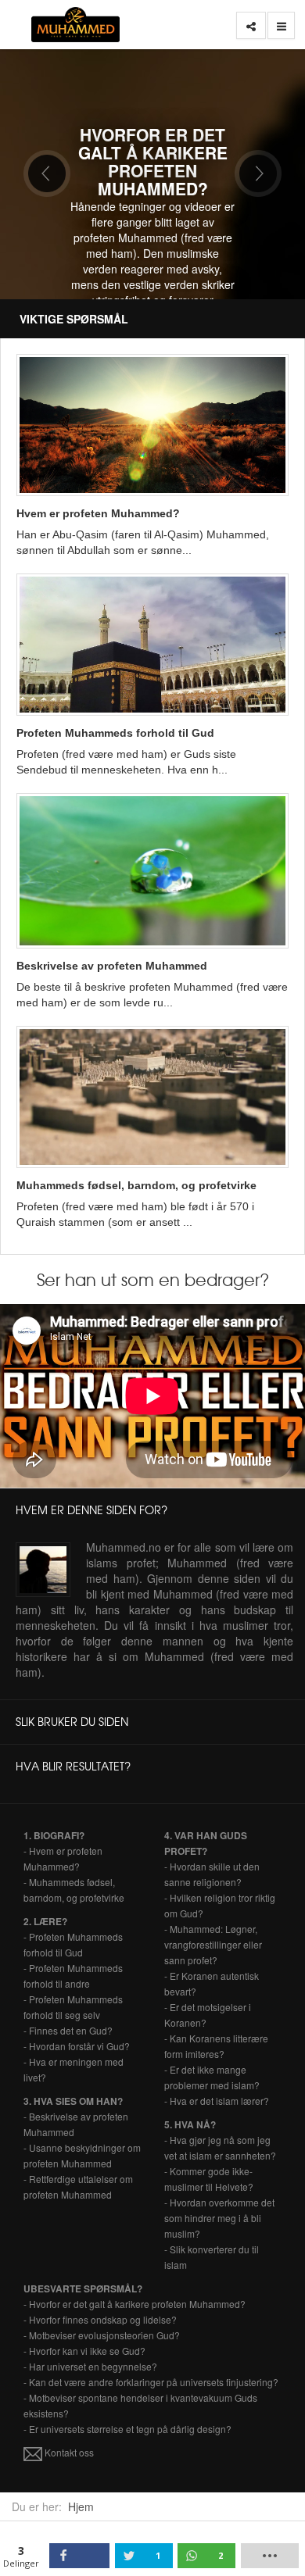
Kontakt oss (68, 2452)
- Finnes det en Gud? (68, 2030)
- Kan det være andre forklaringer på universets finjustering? (151, 2382)
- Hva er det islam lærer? (217, 2101)
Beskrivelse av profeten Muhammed (112, 966)
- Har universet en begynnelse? (90, 2366)
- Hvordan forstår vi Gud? (77, 2046)
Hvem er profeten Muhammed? (98, 513)
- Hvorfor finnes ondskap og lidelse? (100, 2319)
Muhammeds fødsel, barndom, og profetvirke (136, 1185)
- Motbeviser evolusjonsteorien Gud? (102, 2335)
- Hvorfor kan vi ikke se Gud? (84, 2351)
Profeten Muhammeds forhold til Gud (115, 733)
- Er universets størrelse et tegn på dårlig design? (127, 2429)
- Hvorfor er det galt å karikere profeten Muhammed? (135, 2304)
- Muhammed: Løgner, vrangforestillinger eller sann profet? (213, 1944)
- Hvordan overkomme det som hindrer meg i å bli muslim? (219, 2218)
